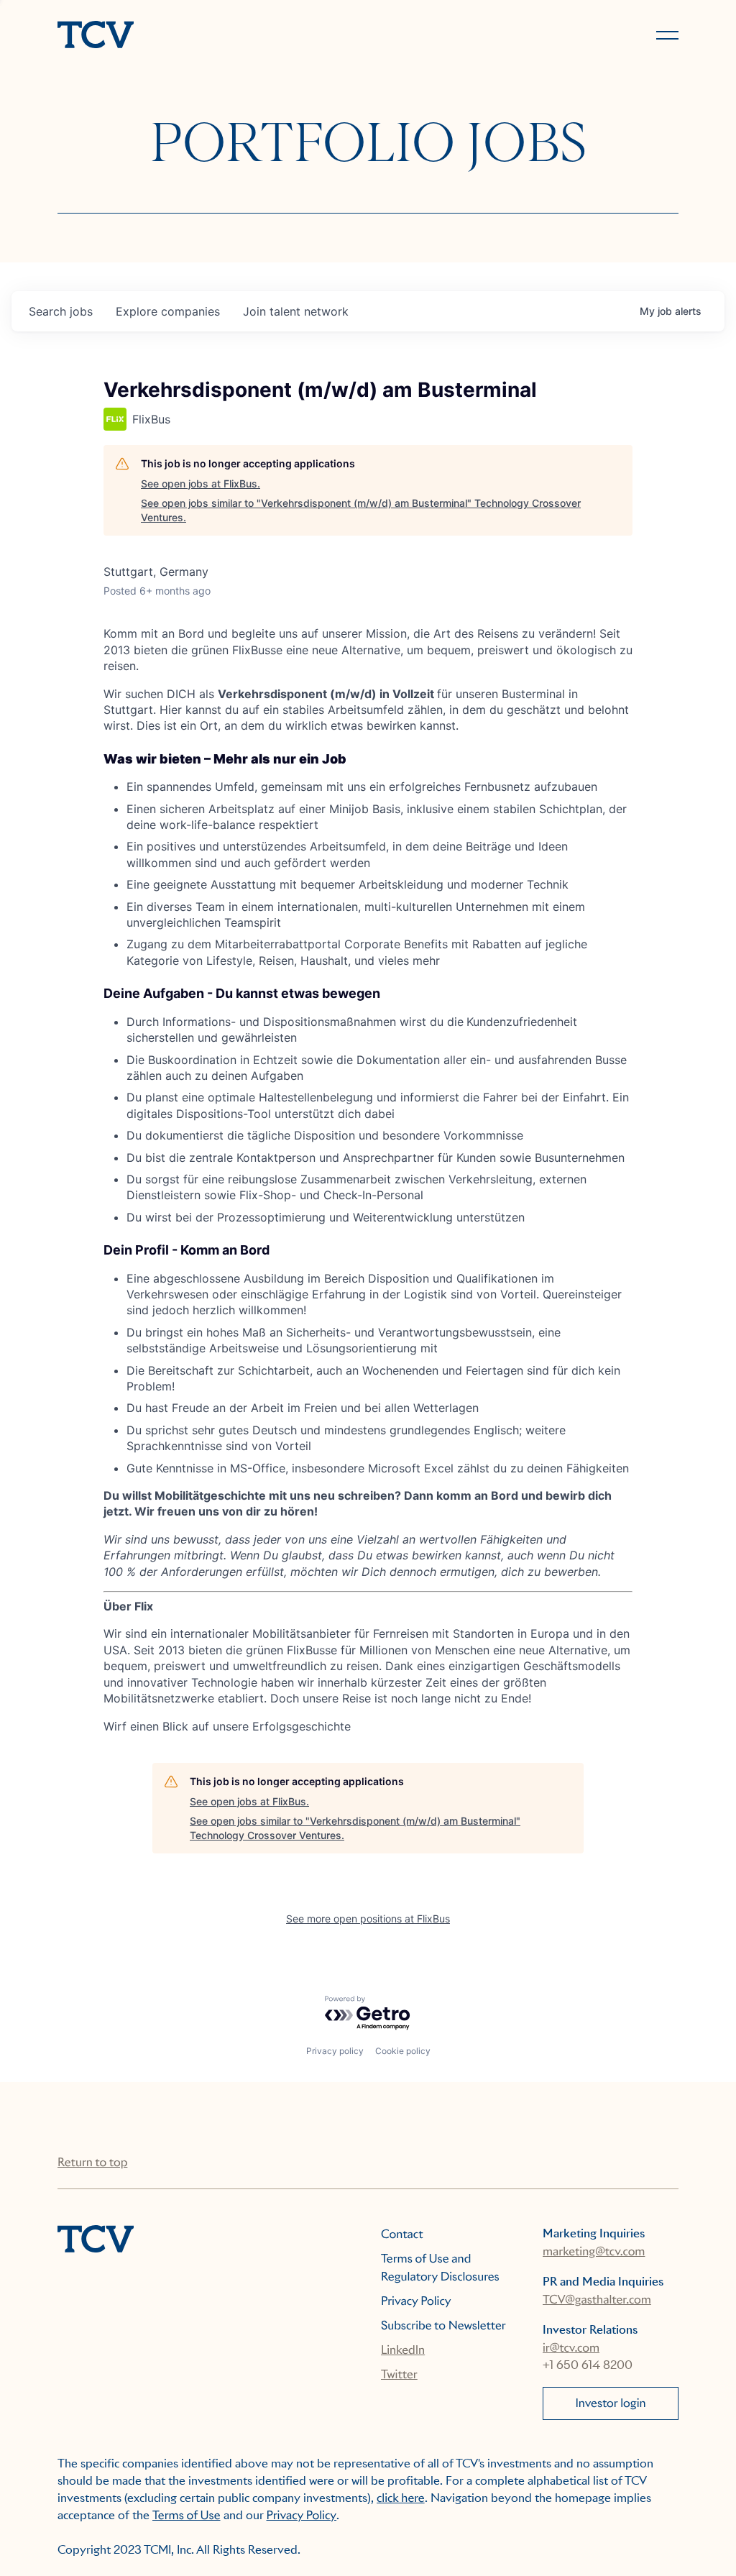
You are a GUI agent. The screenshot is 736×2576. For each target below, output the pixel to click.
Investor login (610, 2403)
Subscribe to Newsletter (443, 2325)
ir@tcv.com (571, 2348)
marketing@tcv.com (594, 2251)
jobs (61, 311)
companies (168, 311)
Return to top (92, 2162)
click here (401, 2498)
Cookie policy (403, 2051)
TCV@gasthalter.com (597, 2300)
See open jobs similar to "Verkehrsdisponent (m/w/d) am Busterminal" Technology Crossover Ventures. (361, 510)
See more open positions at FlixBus (368, 1919)
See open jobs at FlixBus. (201, 483)
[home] (206, 36)
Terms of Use (187, 2515)
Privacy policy (335, 2051)
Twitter (399, 2374)
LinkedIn (403, 2350)
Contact (402, 2234)
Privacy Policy (416, 2301)
